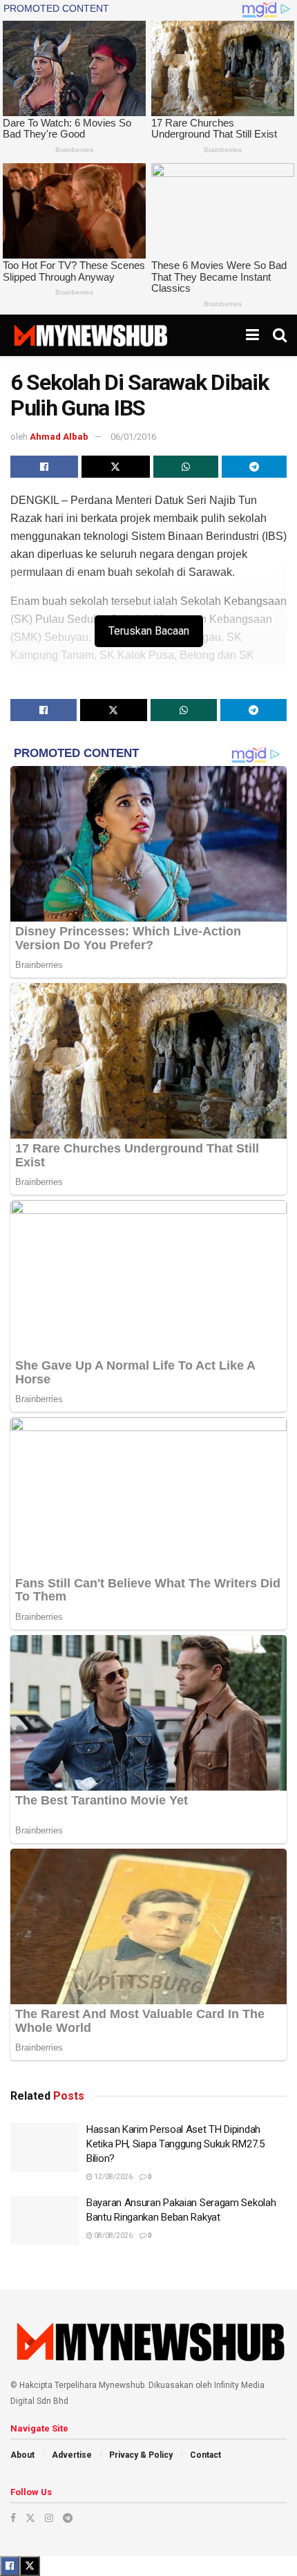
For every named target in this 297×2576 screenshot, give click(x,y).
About (22, 2455)
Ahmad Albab (59, 437)
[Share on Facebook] (44, 467)
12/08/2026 (113, 2177)
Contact (205, 2455)
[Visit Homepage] (90, 335)
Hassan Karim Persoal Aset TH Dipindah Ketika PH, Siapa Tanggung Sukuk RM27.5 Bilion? (175, 2144)
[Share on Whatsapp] (186, 467)
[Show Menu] (252, 335)
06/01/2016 (133, 437)
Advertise (72, 2455)
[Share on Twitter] (115, 467)
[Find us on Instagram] (49, 2518)
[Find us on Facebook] (13, 2518)
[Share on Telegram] (254, 467)
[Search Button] (280, 335)
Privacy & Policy (141, 2455)
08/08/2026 (113, 2236)
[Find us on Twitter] (30, 2518)
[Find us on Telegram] (68, 2518)
